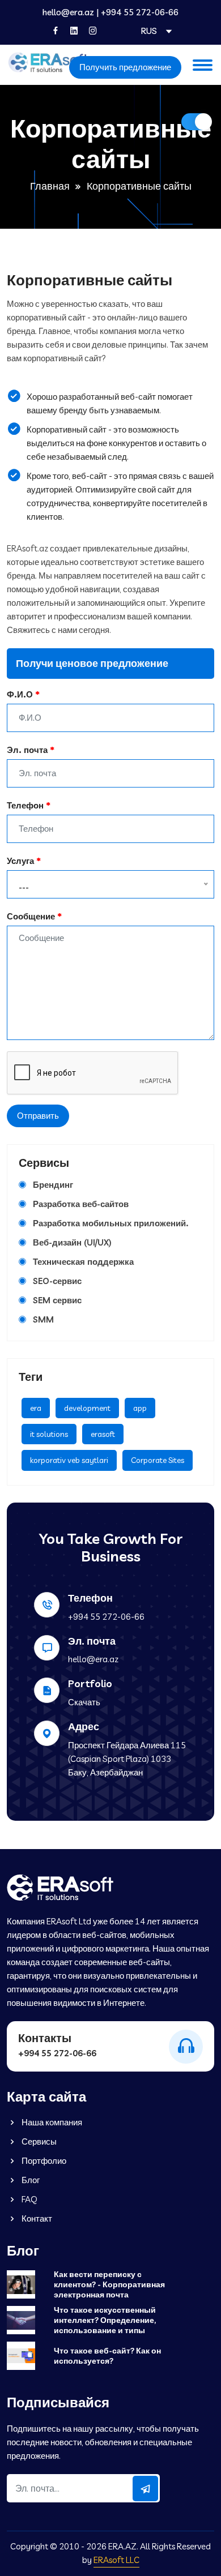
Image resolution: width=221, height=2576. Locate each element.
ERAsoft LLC (116, 2560)
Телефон (25, 805)
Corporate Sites (158, 1460)
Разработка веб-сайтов (81, 1204)
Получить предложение (125, 67)
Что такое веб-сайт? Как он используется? (107, 2356)
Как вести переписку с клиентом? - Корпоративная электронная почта (109, 2284)
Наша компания (51, 2122)
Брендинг (53, 1185)
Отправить (38, 1116)
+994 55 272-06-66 (140, 12)
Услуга (20, 861)
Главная (50, 186)
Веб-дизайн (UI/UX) (72, 1242)
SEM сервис (57, 1300)
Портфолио (43, 2161)
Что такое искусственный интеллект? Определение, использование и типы (105, 2320)
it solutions (49, 1434)
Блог (30, 2180)
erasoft (103, 1434)
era (36, 1408)
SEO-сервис (57, 1281)
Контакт (36, 2218)
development (87, 1408)
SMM (43, 1319)
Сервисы (38, 2141)
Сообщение (31, 916)
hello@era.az (68, 12)
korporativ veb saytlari (69, 1460)
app (140, 1408)
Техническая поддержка (83, 1262)
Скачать (84, 1702)
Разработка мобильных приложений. (110, 1223)
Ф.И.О (20, 694)
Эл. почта (27, 750)
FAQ (29, 2199)
